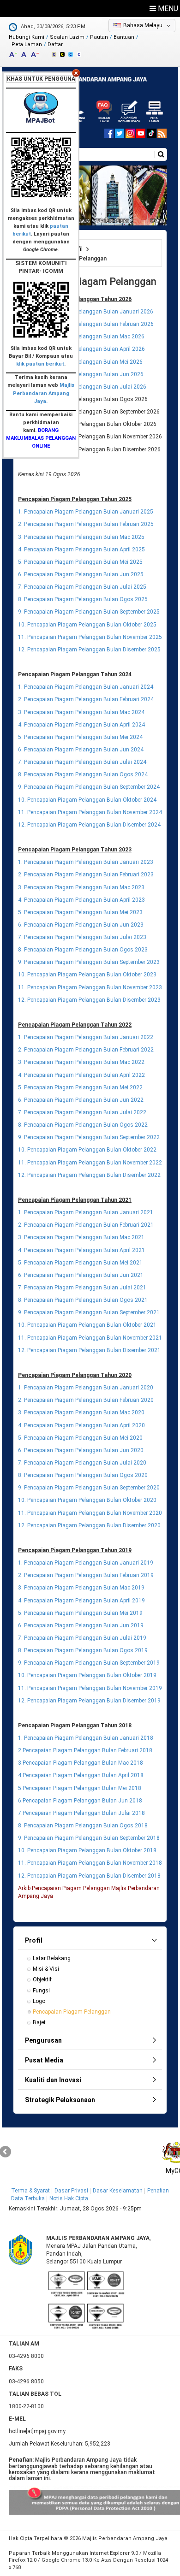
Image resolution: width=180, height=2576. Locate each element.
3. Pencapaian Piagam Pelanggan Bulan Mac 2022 (81, 1062)
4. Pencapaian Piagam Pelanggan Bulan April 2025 (81, 549)
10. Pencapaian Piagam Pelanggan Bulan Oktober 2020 (87, 1500)
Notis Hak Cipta (69, 2198)
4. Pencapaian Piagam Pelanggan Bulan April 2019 (81, 1601)
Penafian (158, 2191)
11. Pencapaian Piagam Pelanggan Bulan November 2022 (90, 1163)
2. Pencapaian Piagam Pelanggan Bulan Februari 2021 (86, 1225)
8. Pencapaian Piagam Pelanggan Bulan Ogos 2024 (83, 774)
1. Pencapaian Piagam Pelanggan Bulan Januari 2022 (86, 1037)
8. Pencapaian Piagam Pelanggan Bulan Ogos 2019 (83, 1650)
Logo (39, 2001)
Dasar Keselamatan (118, 2191)
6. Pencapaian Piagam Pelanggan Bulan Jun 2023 (81, 925)
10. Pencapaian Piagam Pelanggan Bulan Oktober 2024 (87, 800)
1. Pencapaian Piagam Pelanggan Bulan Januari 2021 (86, 1212)
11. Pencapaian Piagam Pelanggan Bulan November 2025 (90, 637)
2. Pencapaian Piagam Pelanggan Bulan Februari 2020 (86, 1400)
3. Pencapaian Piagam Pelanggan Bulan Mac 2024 (81, 712)
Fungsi (41, 1991)
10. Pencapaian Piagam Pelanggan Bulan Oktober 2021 (87, 1325)
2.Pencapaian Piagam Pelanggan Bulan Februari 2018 (85, 1750)
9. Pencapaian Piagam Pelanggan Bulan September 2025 (89, 612)
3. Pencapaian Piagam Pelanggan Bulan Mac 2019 (81, 1588)
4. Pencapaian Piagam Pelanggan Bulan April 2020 (81, 1425)
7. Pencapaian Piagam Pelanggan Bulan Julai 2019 (82, 1638)
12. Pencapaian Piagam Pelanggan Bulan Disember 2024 (89, 825)
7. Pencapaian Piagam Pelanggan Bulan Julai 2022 (82, 1112)
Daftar (55, 44)
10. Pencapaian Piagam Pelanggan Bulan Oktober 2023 (87, 975)
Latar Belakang (52, 1958)
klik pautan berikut (40, 364)
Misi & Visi (46, 1969)
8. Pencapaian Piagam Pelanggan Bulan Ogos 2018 (83, 1826)
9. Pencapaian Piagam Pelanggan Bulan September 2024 (89, 787)
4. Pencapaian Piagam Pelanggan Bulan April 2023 (81, 900)
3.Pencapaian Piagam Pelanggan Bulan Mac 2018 (81, 1763)
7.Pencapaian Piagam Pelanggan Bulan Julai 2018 (81, 1813)
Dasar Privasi (71, 2191)
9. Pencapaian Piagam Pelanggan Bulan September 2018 (89, 1838)
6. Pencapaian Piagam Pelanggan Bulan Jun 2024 (81, 750)
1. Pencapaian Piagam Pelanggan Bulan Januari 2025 (86, 512)
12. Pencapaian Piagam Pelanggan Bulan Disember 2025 (89, 650)
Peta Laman (27, 44)
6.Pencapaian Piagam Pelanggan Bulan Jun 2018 (80, 1801)
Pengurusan (43, 2040)
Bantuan (124, 37)
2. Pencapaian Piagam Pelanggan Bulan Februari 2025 (86, 524)
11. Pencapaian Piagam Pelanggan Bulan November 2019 (90, 1688)
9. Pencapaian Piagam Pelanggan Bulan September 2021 (89, 1312)
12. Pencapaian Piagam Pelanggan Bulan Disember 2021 (89, 1350)
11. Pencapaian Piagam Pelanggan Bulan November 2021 (90, 1338)
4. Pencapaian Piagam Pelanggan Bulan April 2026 (81, 349)
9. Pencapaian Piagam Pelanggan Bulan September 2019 (89, 1663)
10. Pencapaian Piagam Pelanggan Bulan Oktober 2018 (87, 1850)
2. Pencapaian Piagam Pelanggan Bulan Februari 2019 (86, 1575)
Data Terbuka (28, 2198)
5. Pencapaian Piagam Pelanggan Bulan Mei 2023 (80, 912)
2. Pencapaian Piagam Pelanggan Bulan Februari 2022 (86, 1050)
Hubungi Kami (27, 37)
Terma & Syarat (30, 2191)
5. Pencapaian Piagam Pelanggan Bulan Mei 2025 (80, 562)
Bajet (39, 2022)
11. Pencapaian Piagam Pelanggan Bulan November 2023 (90, 987)
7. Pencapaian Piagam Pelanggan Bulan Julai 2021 (82, 1288)
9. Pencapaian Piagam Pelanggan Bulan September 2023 (89, 962)
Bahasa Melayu (143, 25)
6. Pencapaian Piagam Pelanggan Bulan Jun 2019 (81, 1625)
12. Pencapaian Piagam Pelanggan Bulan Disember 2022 (89, 1175)
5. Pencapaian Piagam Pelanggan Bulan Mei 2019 (80, 1613)
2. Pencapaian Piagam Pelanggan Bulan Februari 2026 (86, 324)
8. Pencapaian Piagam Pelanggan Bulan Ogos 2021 (83, 1300)
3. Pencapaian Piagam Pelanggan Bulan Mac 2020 (81, 1412)
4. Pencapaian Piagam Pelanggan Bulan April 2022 (81, 1075)
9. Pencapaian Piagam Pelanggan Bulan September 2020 (89, 1488)
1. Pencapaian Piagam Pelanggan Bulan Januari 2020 (86, 1388)
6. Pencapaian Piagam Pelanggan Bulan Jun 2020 (81, 1450)
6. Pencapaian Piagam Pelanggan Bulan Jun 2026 (81, 374)
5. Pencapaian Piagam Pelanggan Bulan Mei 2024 (80, 737)
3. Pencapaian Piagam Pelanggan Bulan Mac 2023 (81, 887)
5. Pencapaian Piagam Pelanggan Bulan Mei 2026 (80, 362)
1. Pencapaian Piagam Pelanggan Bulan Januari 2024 (86, 687)
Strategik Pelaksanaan (60, 2100)
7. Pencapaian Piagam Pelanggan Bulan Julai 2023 (82, 937)
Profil (34, 1940)
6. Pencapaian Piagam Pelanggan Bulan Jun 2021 (81, 1275)
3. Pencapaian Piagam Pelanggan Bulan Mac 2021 (81, 1237)
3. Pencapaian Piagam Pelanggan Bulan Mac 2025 (81, 537)
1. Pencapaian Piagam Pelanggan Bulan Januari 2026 (86, 312)
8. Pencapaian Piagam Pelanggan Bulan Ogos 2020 (83, 1475)
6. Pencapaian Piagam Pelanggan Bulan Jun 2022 (81, 1100)
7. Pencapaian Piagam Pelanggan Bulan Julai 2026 (82, 387)
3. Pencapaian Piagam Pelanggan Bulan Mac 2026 (81, 337)
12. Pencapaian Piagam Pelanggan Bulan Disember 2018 (89, 1876)
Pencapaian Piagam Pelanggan (72, 2012)
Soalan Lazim (67, 37)
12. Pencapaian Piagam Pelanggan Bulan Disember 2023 (89, 1000)
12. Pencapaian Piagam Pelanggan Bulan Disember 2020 (89, 1525)
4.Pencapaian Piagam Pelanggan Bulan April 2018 (81, 1775)
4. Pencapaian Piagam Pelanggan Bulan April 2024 (81, 725)
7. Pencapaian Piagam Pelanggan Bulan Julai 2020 (82, 1463)
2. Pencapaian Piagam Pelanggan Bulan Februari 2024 (86, 699)
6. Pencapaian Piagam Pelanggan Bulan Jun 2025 (81, 574)
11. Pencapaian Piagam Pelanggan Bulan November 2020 (90, 1513)
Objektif (42, 1979)
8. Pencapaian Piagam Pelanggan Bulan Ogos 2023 (83, 950)
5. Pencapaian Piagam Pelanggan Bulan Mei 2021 (80, 1263)
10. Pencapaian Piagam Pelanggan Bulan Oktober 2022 (87, 1150)
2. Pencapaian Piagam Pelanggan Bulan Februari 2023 (86, 874)
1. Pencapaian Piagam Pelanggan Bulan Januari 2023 (86, 862)
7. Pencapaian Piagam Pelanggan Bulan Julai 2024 (82, 762)
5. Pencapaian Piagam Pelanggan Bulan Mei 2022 (80, 1087)
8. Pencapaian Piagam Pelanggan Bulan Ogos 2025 (83, 599)
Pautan (99, 37)
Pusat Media (44, 2060)
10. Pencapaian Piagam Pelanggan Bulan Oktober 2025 (87, 625)
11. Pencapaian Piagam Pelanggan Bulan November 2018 (90, 1863)
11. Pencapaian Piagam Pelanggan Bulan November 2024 (90, 812)
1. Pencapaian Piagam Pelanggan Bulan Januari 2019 (86, 1563)
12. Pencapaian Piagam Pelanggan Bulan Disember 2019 (89, 1701)
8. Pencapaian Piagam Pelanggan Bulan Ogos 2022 (83, 1125)
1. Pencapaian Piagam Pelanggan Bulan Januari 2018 (86, 1738)
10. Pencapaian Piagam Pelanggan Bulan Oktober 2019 (87, 1675)
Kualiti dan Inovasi (53, 2080)
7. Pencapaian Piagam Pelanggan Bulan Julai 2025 (82, 587)
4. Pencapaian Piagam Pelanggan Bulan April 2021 (81, 1250)
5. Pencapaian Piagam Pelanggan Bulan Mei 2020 (80, 1438)
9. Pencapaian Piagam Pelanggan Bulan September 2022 (89, 1137)
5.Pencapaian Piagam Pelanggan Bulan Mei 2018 (80, 1788)
